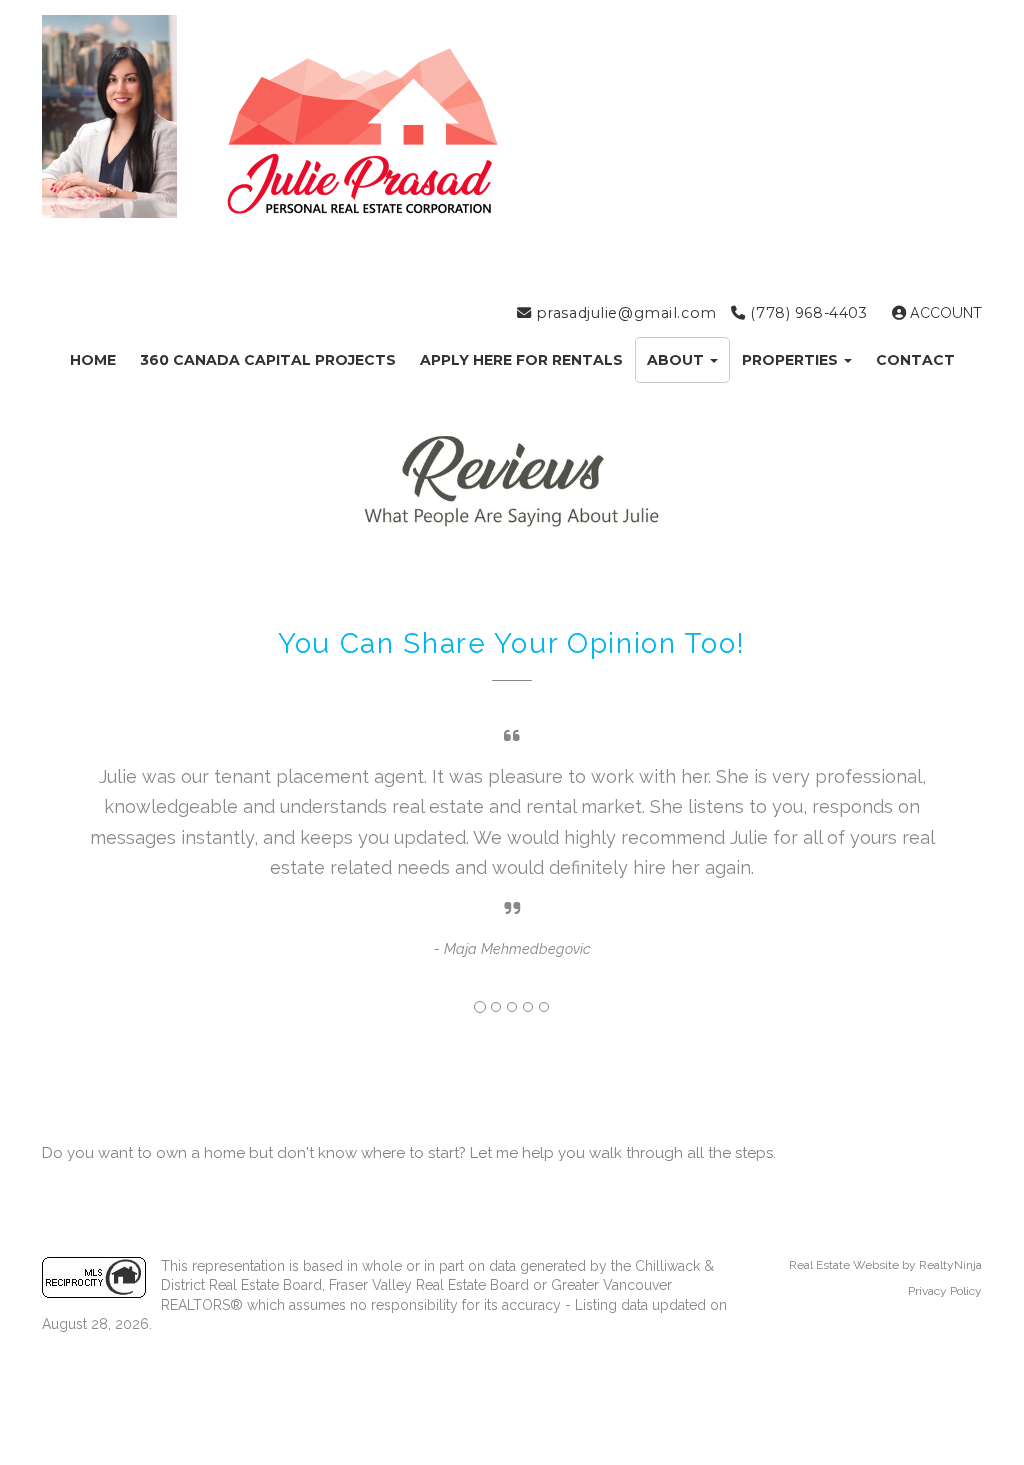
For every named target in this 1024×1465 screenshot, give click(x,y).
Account (944, 313)
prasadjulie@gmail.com (624, 313)
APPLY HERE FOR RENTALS (521, 360)
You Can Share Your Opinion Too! (512, 643)
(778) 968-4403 (806, 313)
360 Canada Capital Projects (268, 360)
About (677, 360)
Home (93, 360)
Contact (915, 360)
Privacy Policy (945, 1291)
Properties (792, 360)
